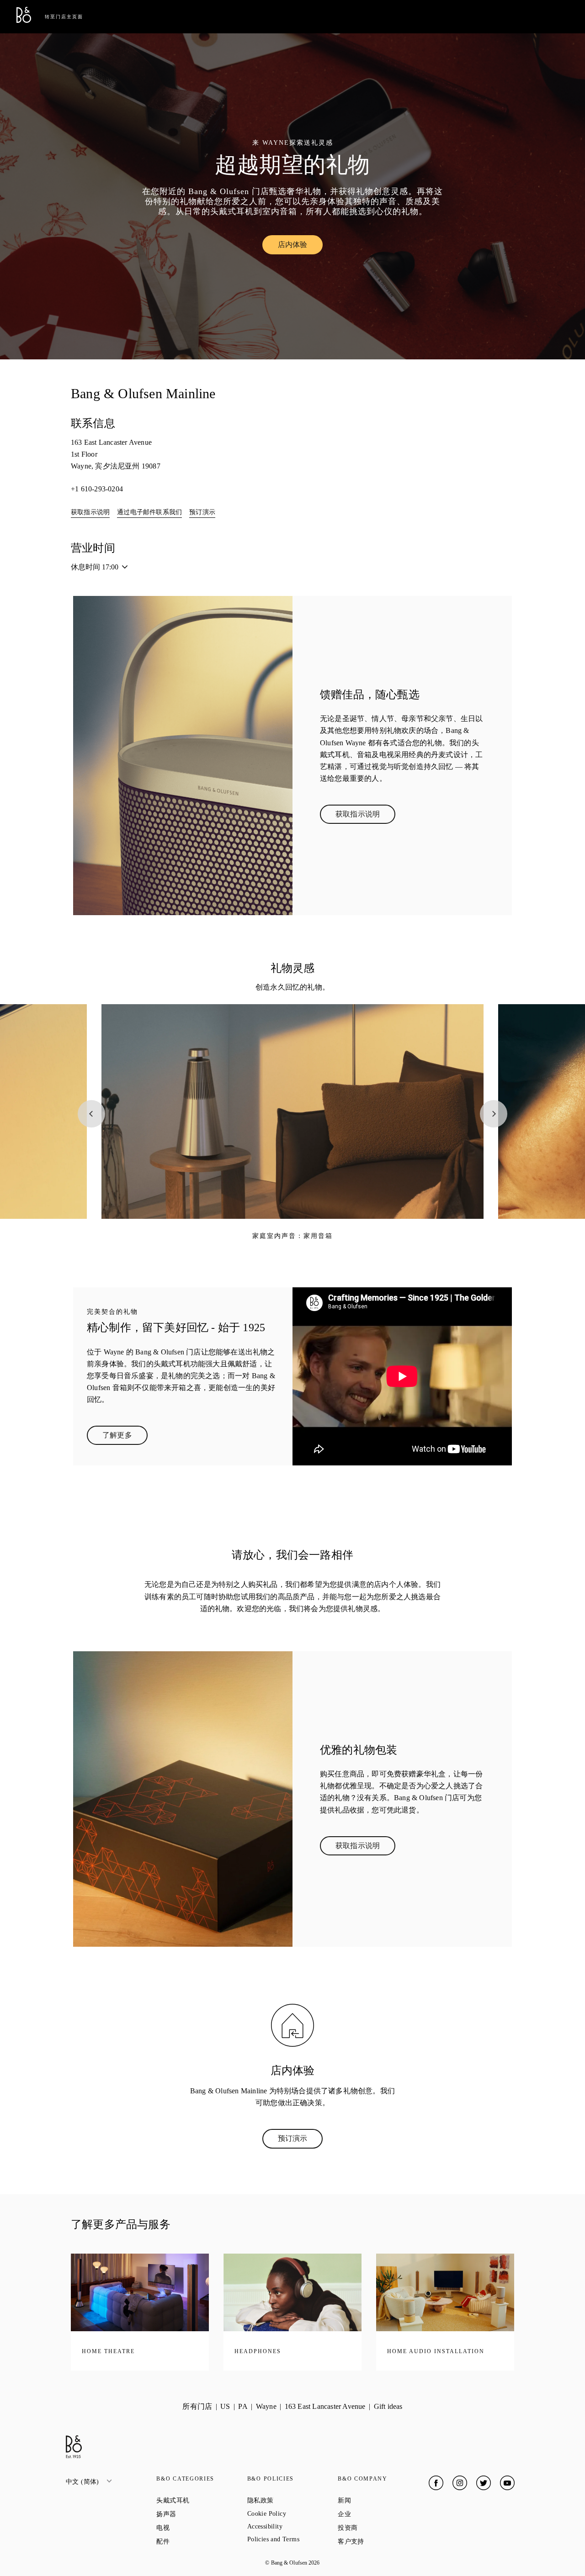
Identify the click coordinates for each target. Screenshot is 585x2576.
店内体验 (300, 247)
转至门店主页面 (64, 17)
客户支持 (383, 2541)
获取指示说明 (90, 512)
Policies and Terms (292, 2539)
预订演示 (202, 512)
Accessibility (292, 2526)
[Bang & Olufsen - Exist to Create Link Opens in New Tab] (24, 20)
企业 (377, 2514)
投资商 (380, 2528)
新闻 (377, 2500)
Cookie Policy (292, 2514)
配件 (196, 2541)
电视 (196, 2528)
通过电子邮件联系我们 (149, 512)
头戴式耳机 (202, 2500)
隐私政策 (292, 2500)
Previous (91, 1114)
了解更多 (125, 1437)
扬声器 (199, 2514)
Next (494, 1114)
